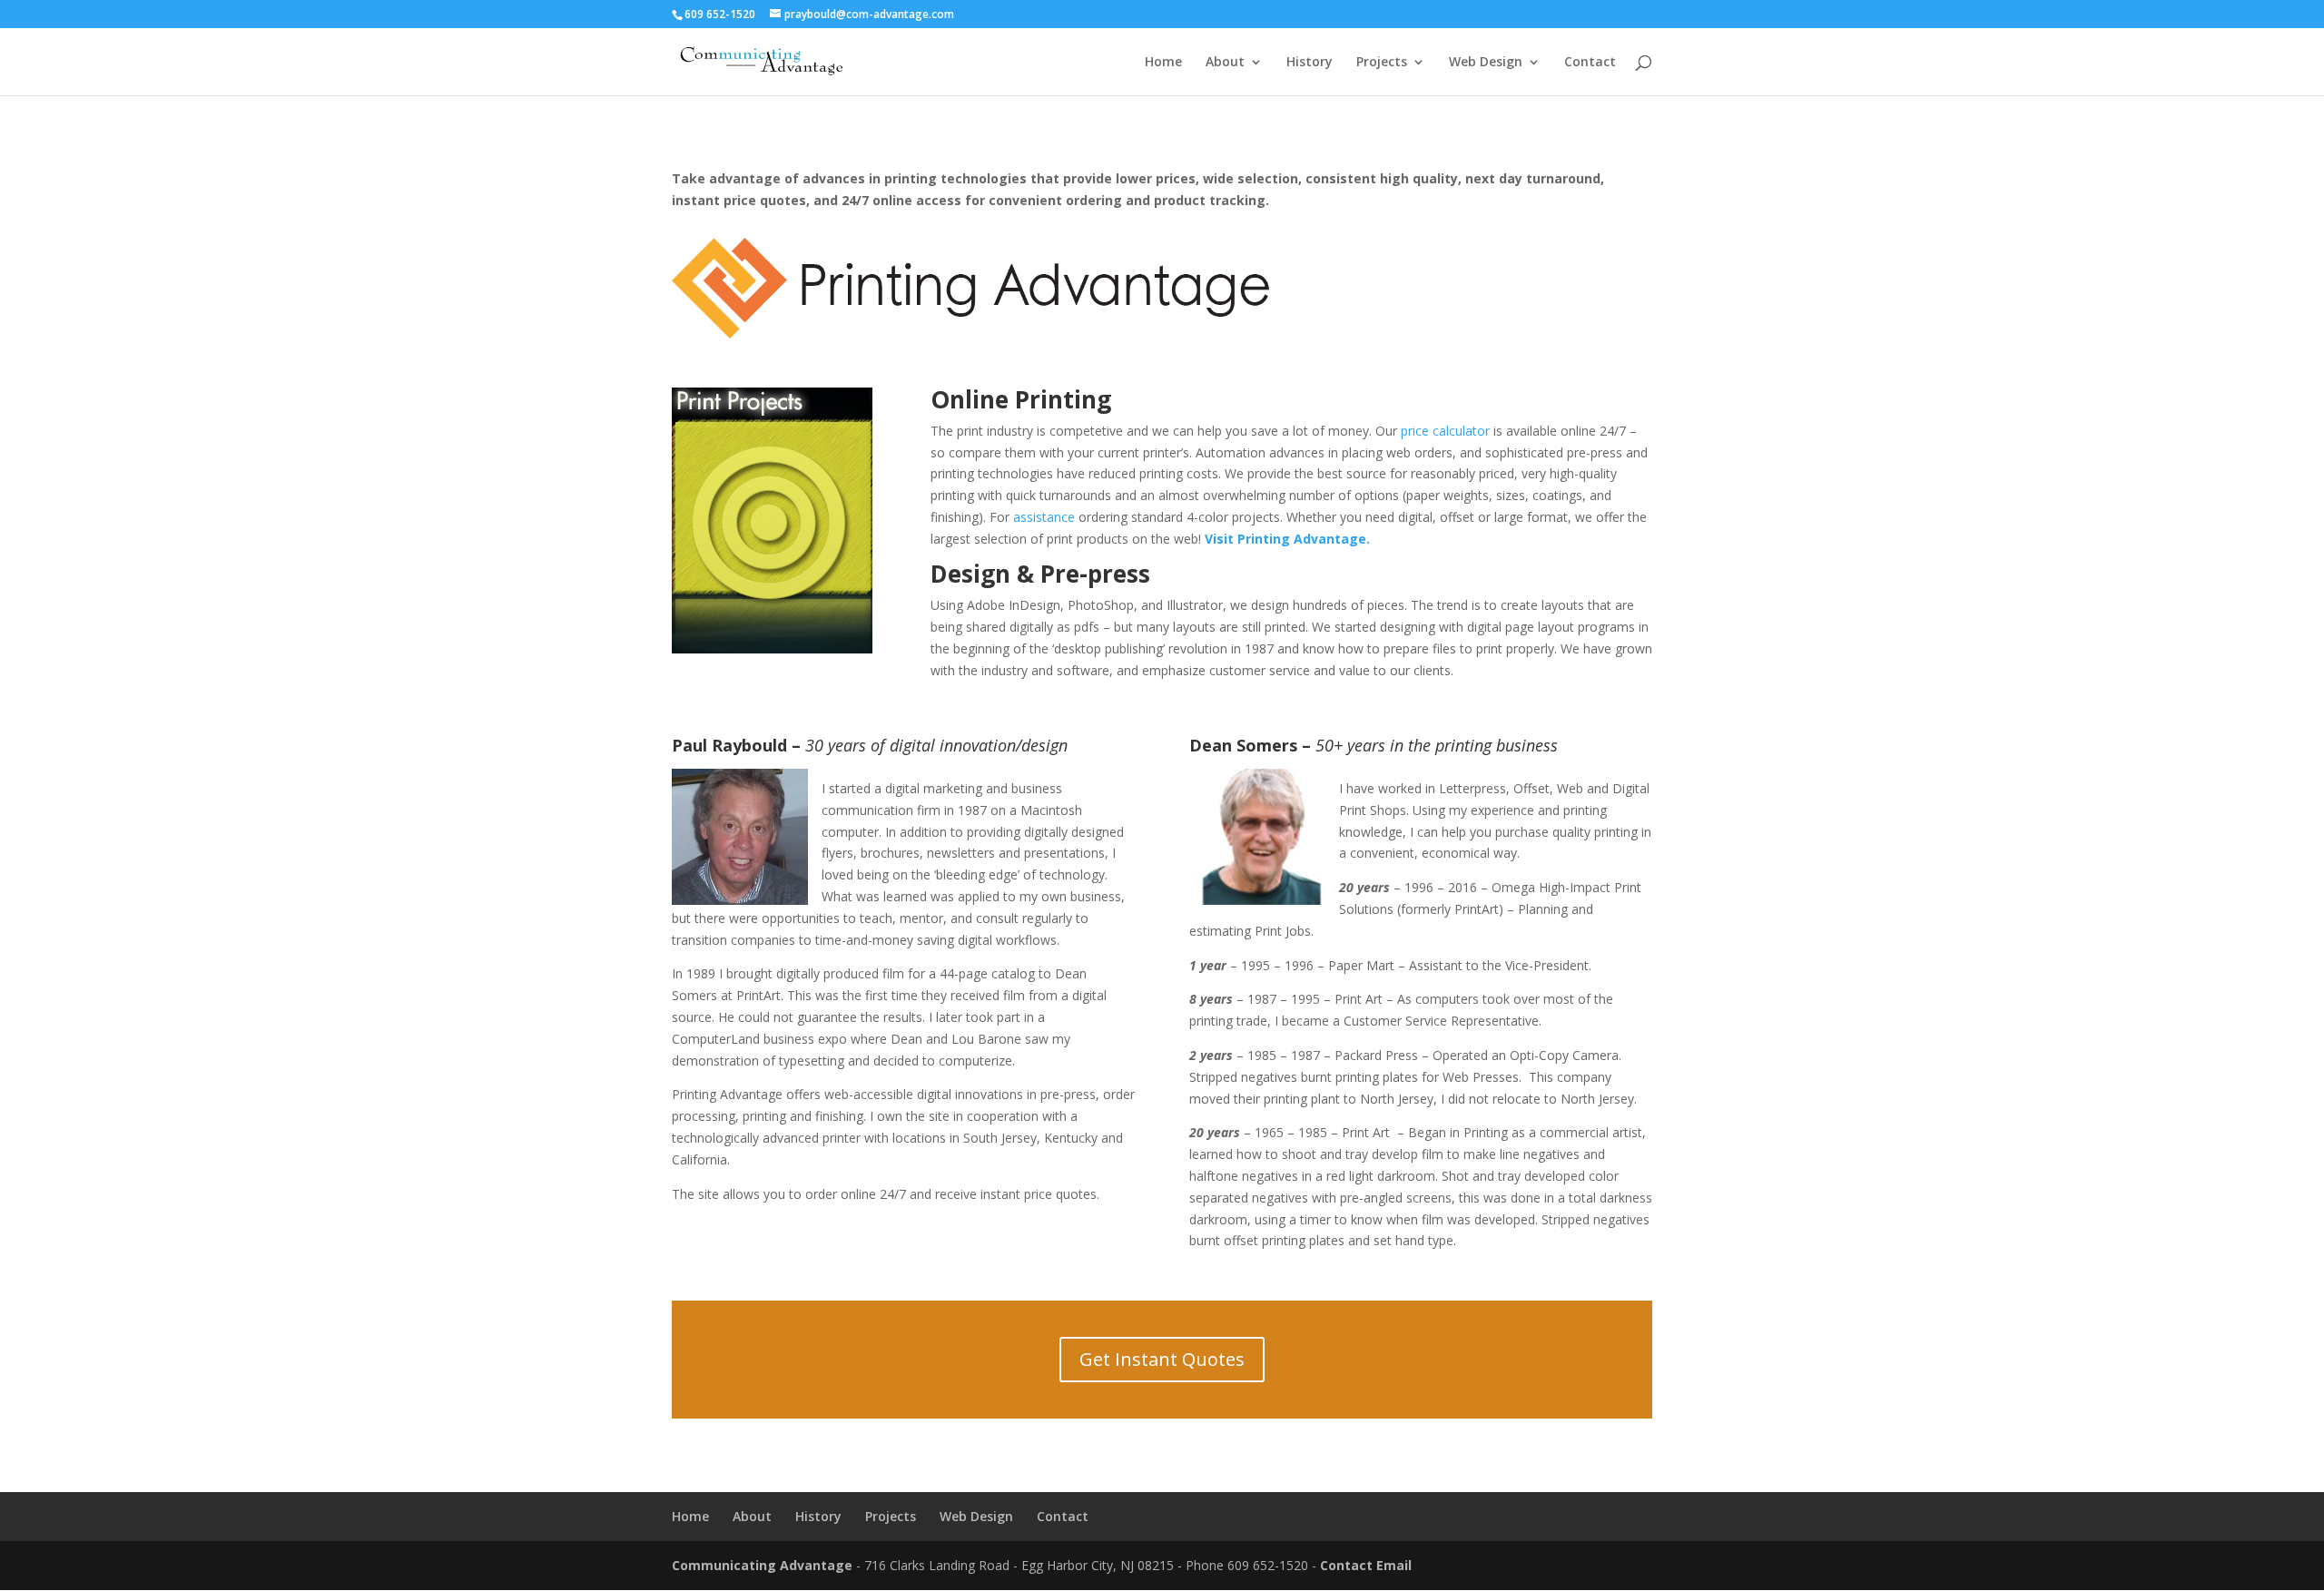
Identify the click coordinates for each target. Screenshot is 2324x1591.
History (1310, 63)
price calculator (1445, 431)
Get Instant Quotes (1162, 1359)
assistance (1044, 517)
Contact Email (1366, 1565)
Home (1163, 63)
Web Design (1486, 63)
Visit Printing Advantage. (1287, 539)
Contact (1590, 63)
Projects (1382, 63)
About (1225, 63)
